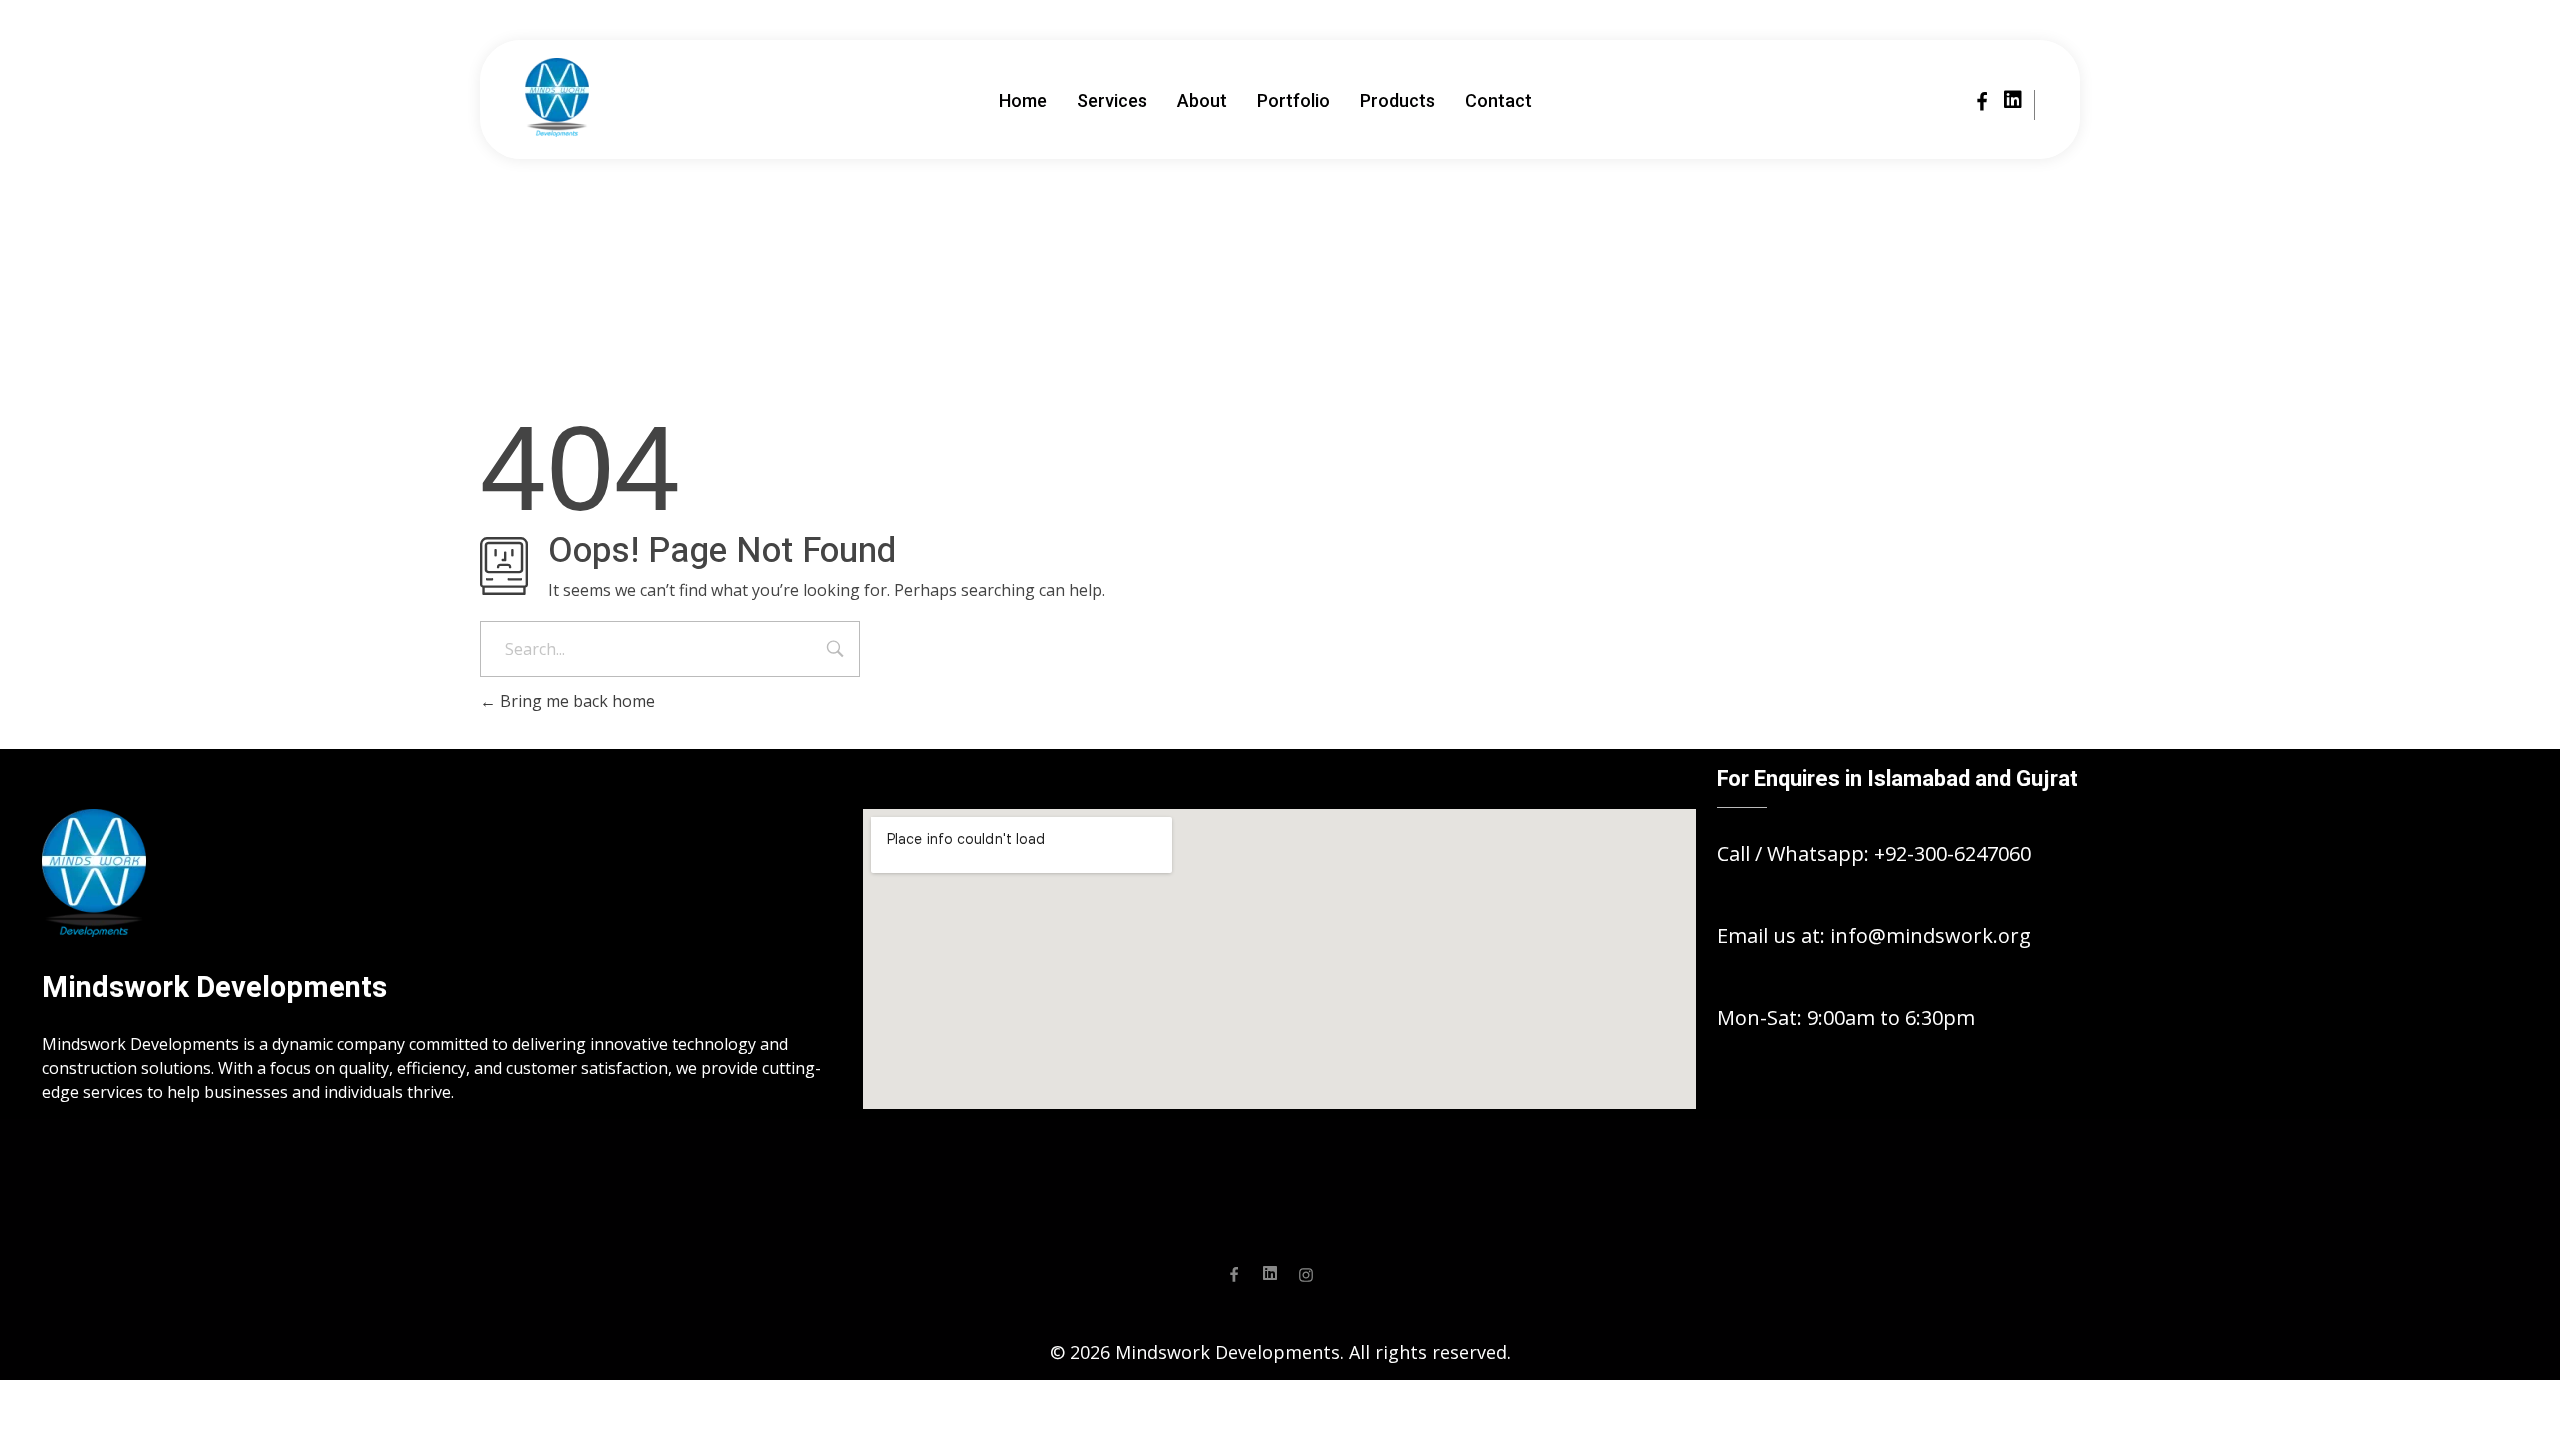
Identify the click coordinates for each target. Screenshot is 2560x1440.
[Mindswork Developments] (557, 97)
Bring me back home (575, 701)
